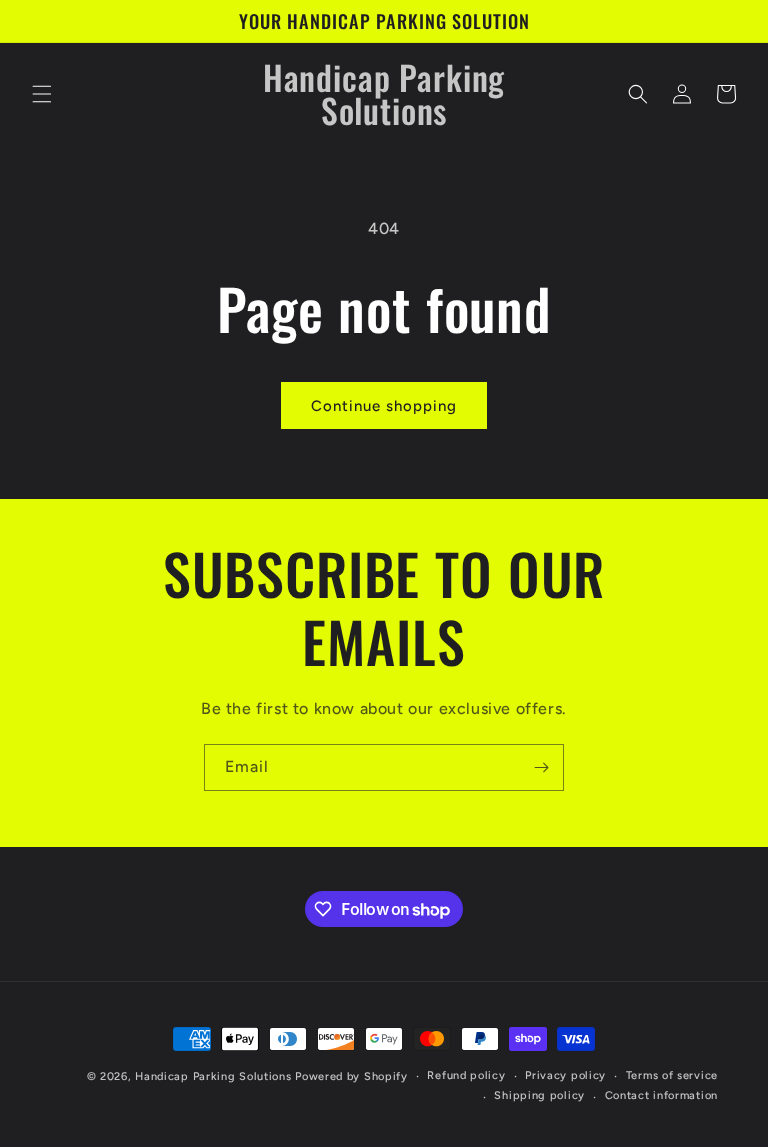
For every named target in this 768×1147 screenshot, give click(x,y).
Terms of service (672, 1075)
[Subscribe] (541, 767)
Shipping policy (539, 1095)
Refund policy (466, 1075)
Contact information (661, 1095)
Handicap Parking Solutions (213, 1076)
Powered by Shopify (351, 1076)
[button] (42, 94)
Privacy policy (565, 1075)
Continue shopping (384, 406)
